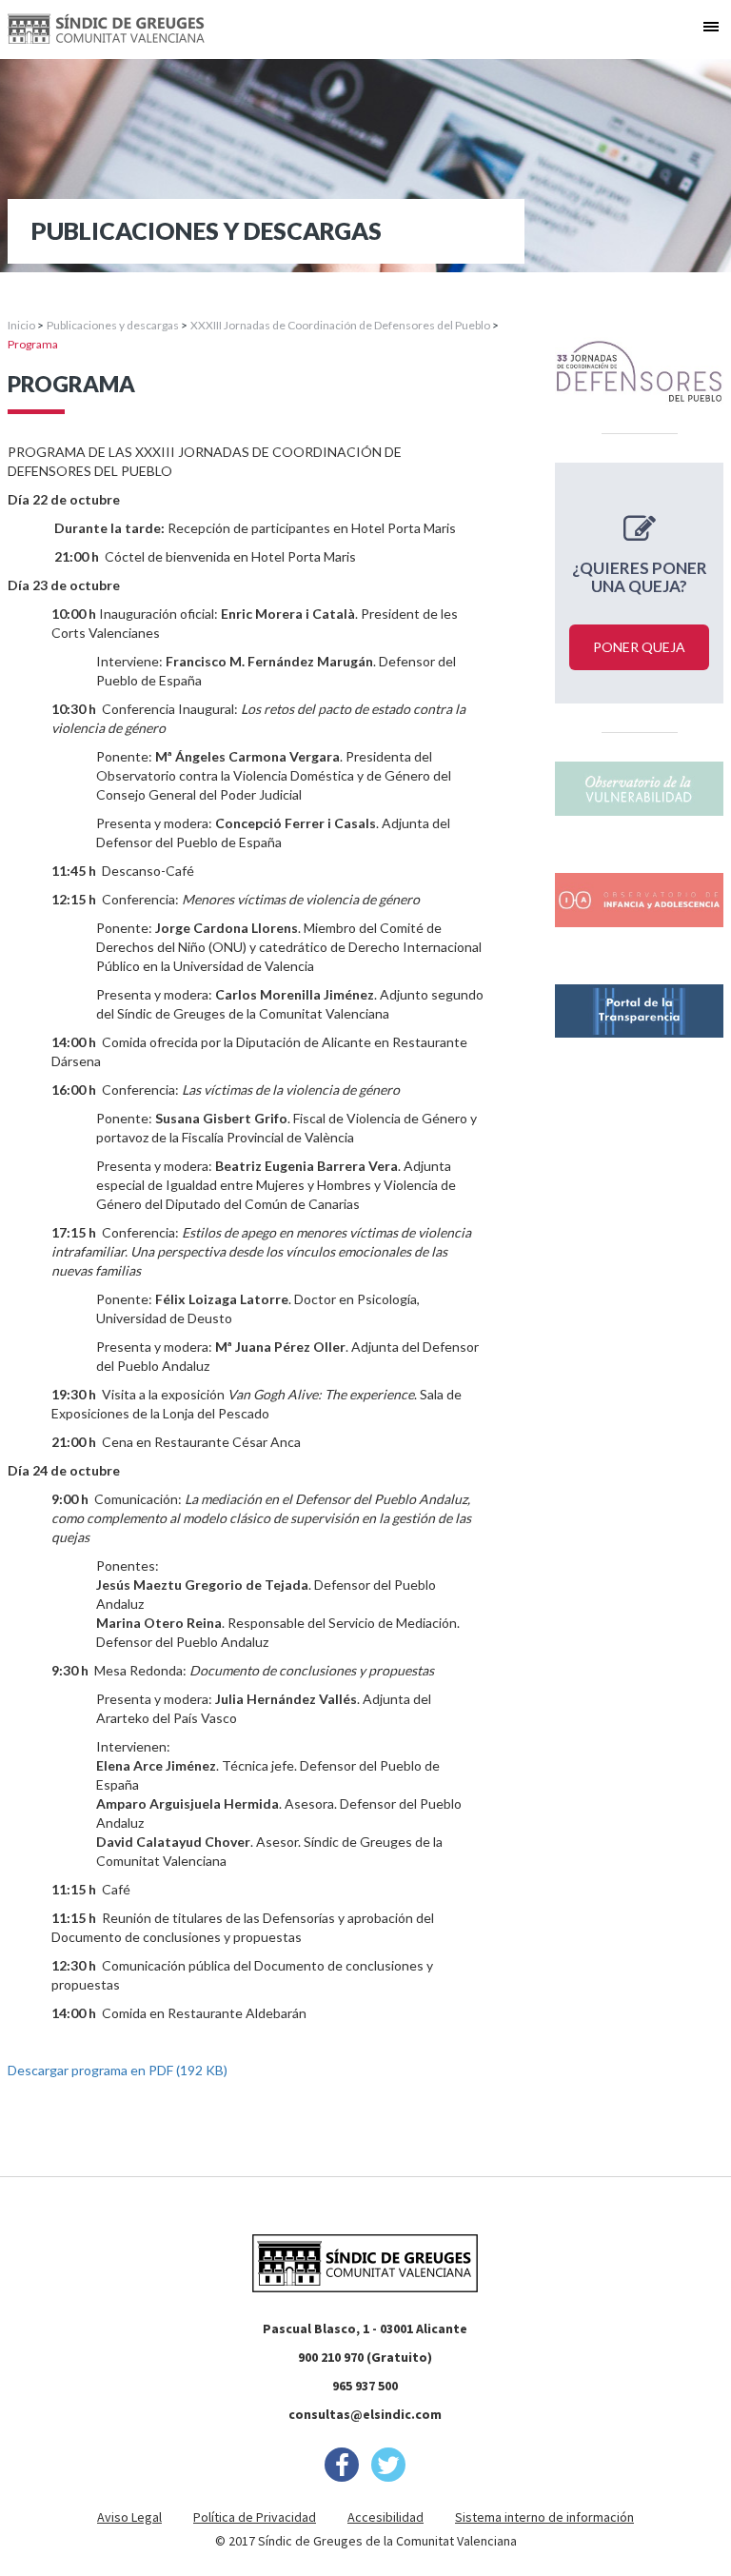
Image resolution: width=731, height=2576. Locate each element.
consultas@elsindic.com (365, 2414)
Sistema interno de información (544, 2517)
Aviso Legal (129, 2517)
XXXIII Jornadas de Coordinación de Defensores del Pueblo (340, 325)
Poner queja (639, 647)
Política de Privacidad (255, 2517)
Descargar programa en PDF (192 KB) (118, 2070)
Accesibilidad (385, 2517)
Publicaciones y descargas (113, 325)
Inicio (21, 325)
